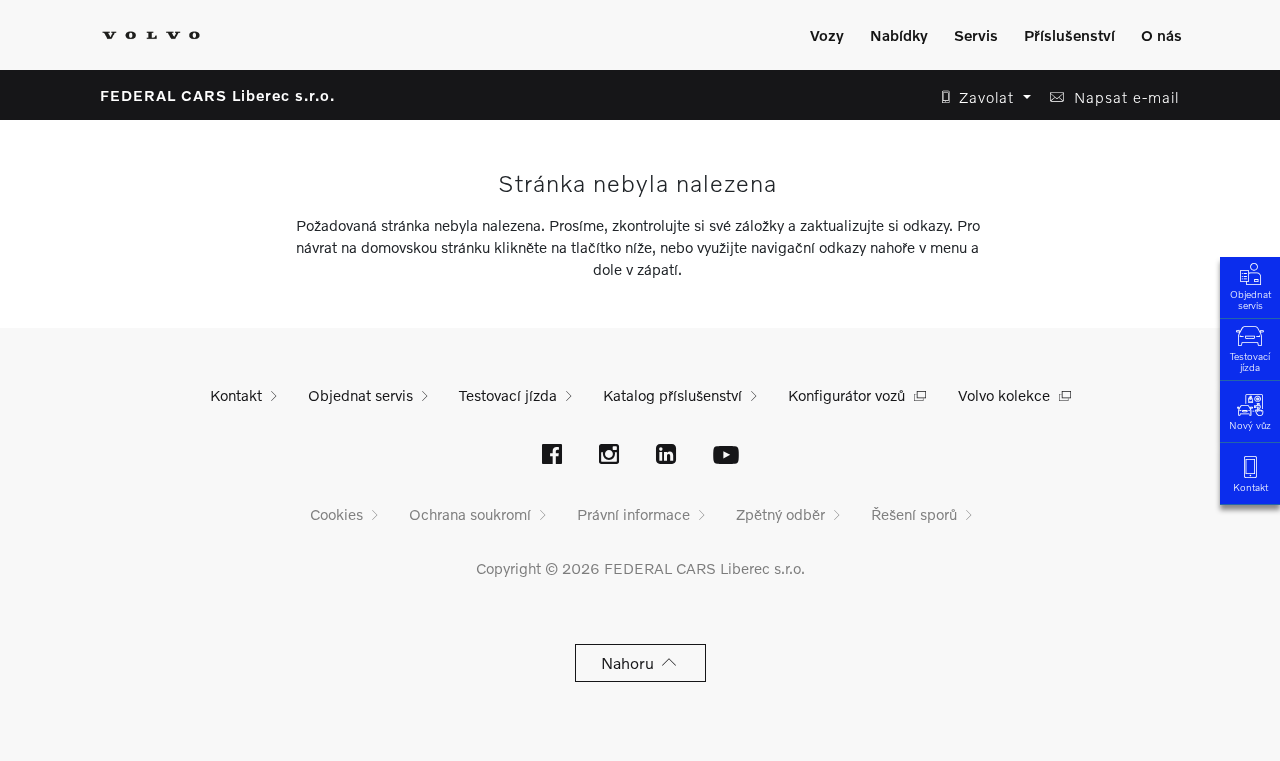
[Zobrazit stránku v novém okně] (552, 456)
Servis (976, 35)
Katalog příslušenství (672, 395)
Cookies (336, 514)
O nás (1161, 35)
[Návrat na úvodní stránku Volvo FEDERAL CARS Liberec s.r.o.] (151, 35)
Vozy (827, 35)
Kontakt (1250, 487)
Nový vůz (1250, 425)
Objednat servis (1250, 299)
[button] (980, 97)
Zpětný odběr (780, 514)
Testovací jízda (1250, 361)
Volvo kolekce (1004, 395)
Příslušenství (1069, 35)
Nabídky (899, 35)
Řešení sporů (914, 514)
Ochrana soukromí (470, 514)
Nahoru (631, 662)
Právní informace (633, 514)
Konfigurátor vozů (846, 395)
